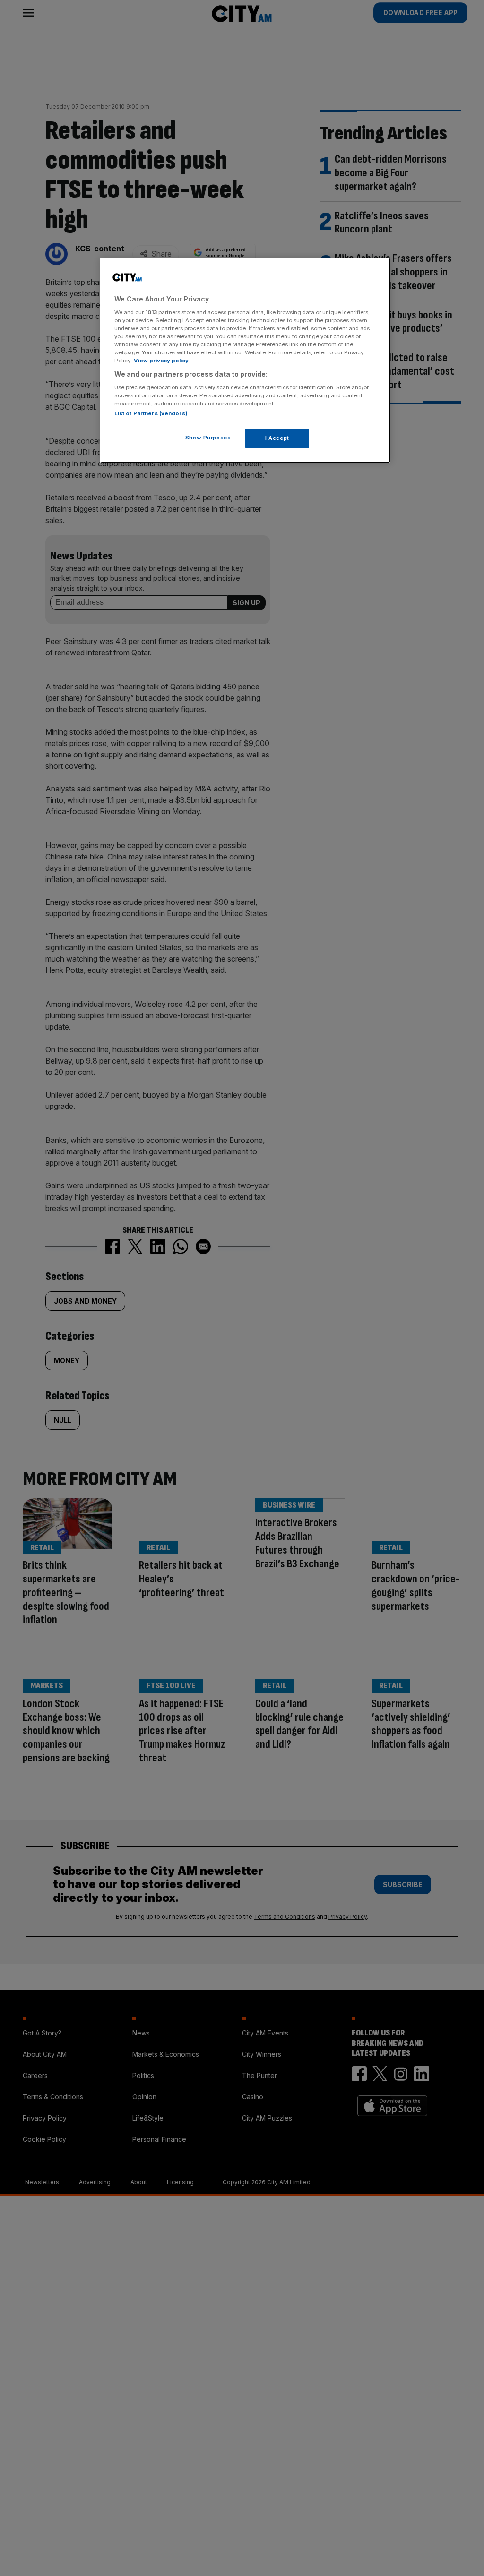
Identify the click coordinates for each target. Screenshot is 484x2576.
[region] (245, 360)
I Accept (277, 438)
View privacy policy (161, 361)
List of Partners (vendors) (151, 413)
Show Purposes (208, 438)
